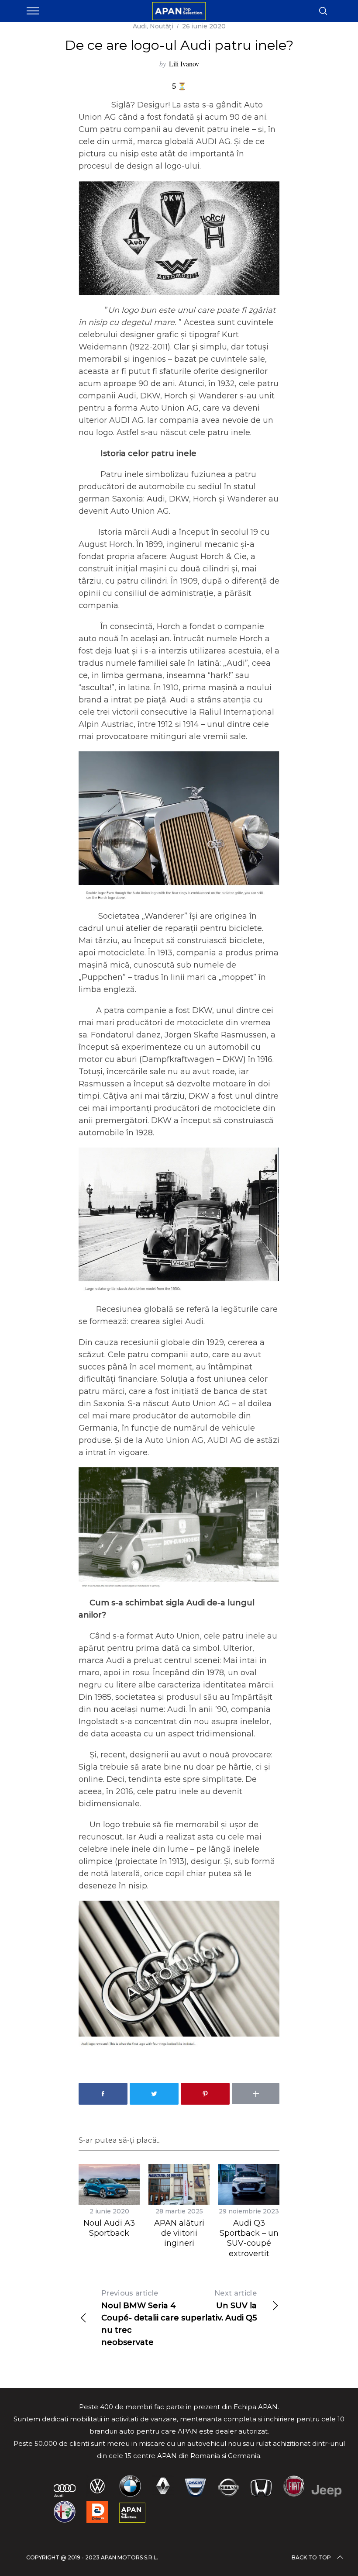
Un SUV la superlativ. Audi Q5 (219, 2306)
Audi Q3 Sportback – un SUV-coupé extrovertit (249, 2238)
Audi (140, 26)
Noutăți (162, 26)
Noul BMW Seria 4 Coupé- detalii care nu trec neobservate (140, 2318)
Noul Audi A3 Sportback (109, 2228)
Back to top (311, 2557)
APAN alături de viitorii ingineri (179, 2233)
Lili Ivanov (184, 64)
